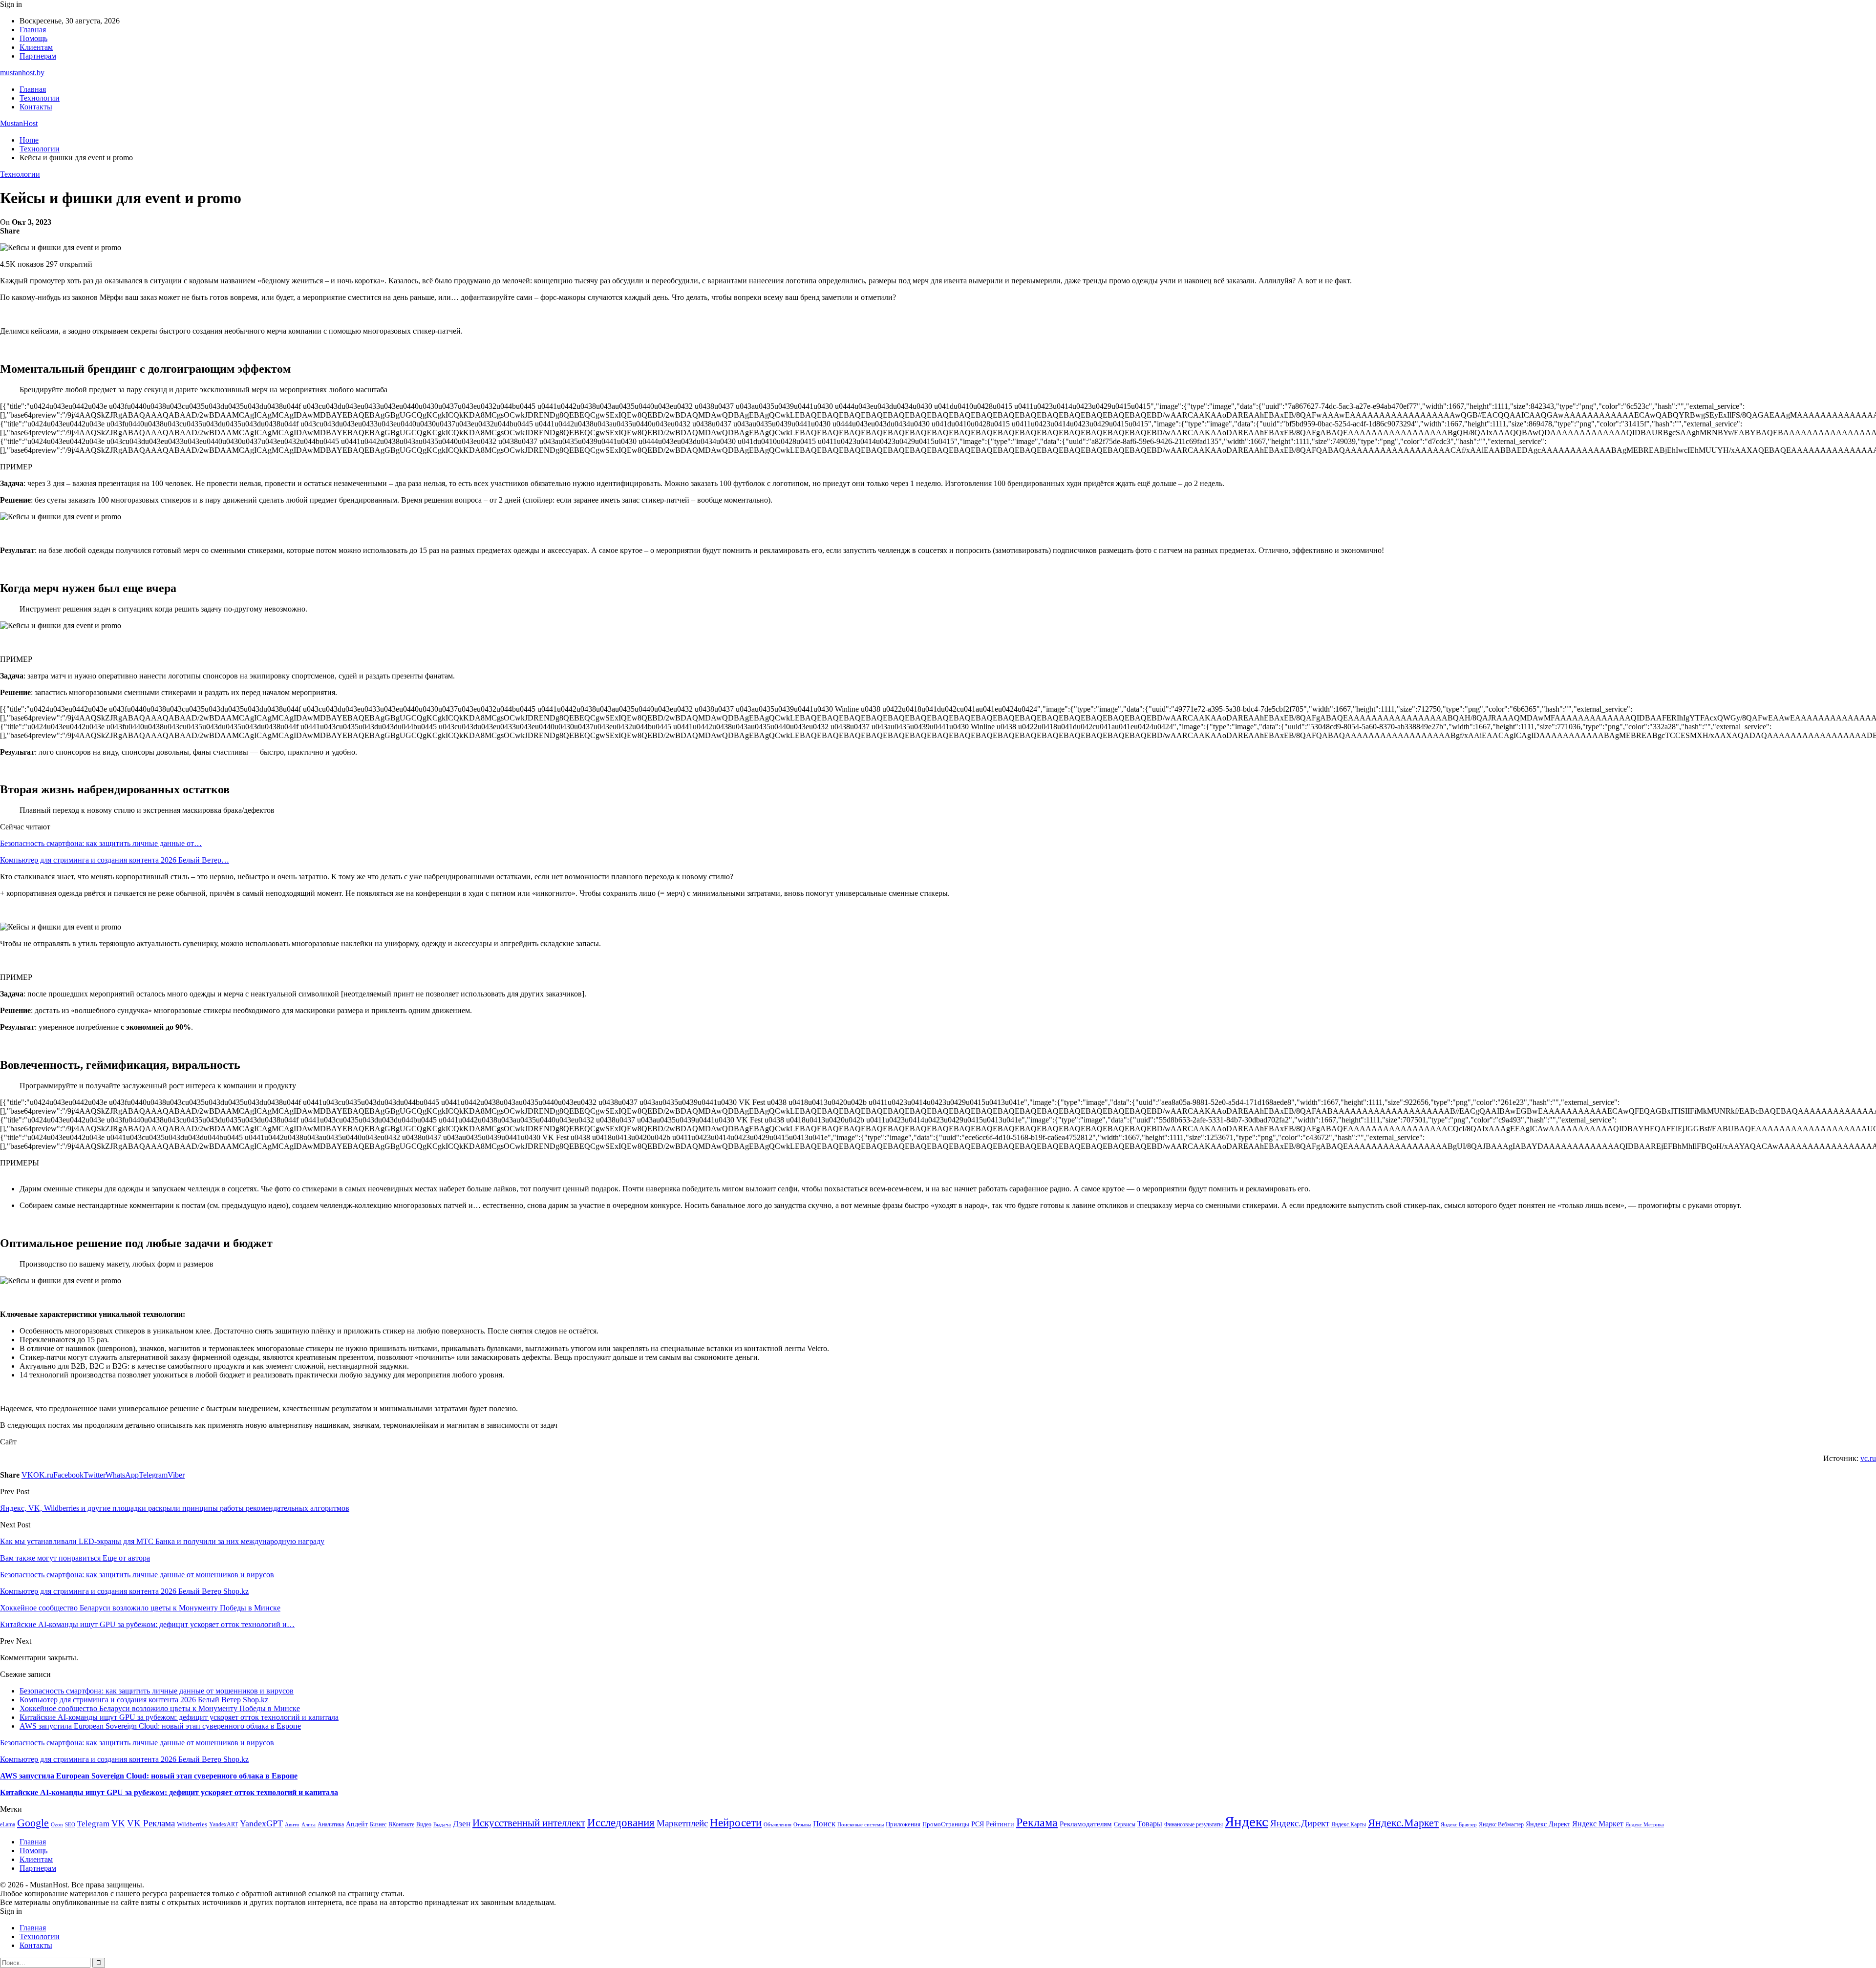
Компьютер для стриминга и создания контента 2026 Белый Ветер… (115, 860)
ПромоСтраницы (946, 1824)
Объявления (778, 1825)
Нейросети (736, 1823)
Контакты (36, 107)
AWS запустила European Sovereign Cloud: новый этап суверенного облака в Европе (160, 1726)
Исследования (621, 1823)
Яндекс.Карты (1349, 1824)
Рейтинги (1000, 1824)
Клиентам (36, 47)
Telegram (93, 1824)
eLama (8, 1824)
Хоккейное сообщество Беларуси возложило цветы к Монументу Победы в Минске (160, 1708)
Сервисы (1125, 1824)
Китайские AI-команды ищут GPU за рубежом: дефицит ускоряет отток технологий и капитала (179, 1717)
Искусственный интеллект (529, 1823)
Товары (1150, 1824)
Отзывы (802, 1825)
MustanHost (19, 123)
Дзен (462, 1824)
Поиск (824, 1824)
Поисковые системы (861, 1824)
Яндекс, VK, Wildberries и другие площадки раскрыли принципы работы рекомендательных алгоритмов (175, 1508)
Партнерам (38, 56)
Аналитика (331, 1824)
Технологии (40, 98)
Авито (292, 1824)
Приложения (903, 1824)
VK (118, 1823)
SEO (70, 1824)
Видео (424, 1824)
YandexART (224, 1824)
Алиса (309, 1824)
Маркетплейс (682, 1823)
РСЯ (978, 1824)
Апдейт (357, 1824)
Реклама (1037, 1822)
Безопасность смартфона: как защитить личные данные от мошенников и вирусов (157, 1691)
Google (33, 1823)
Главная (33, 30)
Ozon (57, 1825)
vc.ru (1868, 1458)
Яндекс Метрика (1645, 1825)
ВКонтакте (401, 1824)
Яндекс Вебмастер (1501, 1824)
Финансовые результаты (1194, 1824)
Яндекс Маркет (1598, 1824)
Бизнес (378, 1824)
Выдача (442, 1825)
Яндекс (1247, 1821)
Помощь (33, 38)
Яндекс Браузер (1459, 1825)
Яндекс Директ (1548, 1824)
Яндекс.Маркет (1403, 1823)
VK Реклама (151, 1823)
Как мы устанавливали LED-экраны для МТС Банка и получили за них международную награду (162, 1541)
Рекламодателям (1086, 1824)
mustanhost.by (22, 73)
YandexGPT (261, 1823)
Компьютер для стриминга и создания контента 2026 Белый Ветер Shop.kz (144, 1700)
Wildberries (192, 1824)
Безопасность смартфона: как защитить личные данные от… (101, 843)
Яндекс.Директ (1300, 1823)
